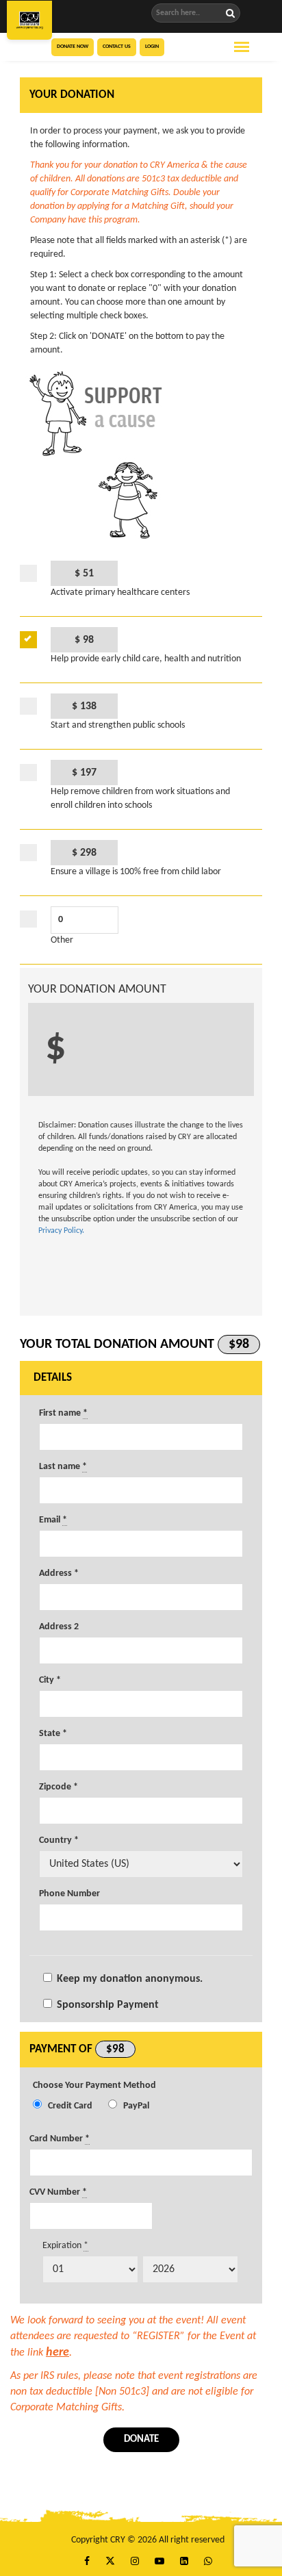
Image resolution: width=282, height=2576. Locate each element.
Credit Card (70, 2106)
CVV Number (58, 2192)
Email (53, 1520)
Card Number (60, 2139)
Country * (59, 1840)
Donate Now (73, 47)
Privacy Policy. (61, 1231)
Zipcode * (59, 1787)
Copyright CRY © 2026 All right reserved (148, 2540)
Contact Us (117, 47)
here (57, 2352)
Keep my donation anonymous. (130, 1979)
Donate (141, 2439)
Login (152, 47)
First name (63, 1413)
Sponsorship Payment (108, 2005)
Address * (59, 1573)
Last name (63, 1467)
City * (50, 1680)
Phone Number (69, 1894)
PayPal (136, 2106)
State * (53, 1734)
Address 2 (59, 1627)
